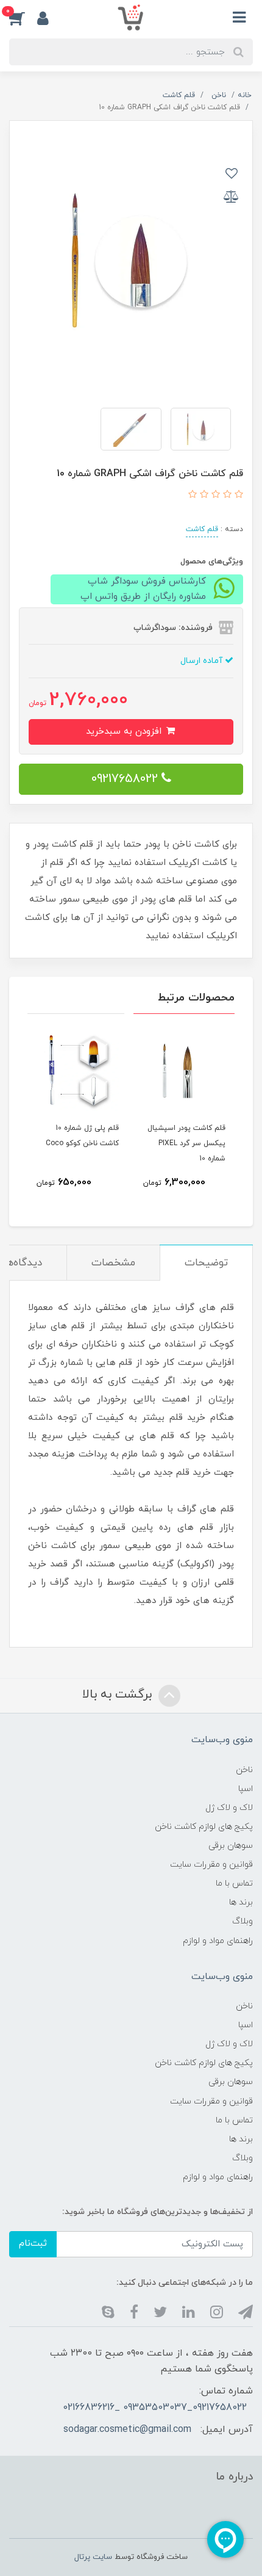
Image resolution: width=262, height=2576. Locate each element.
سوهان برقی (231, 1846)
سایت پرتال (93, 2557)
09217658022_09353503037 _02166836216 (155, 2408)
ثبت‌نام (33, 2244)
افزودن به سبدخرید (125, 732)
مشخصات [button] (113, 1263)
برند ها (241, 1902)
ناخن (244, 1770)
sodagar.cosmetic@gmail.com (127, 2429)
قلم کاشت (202, 529)
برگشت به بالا (119, 1695)
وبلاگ (243, 1921)
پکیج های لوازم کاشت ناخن (204, 1827)
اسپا (246, 1789)
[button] (23, 18)
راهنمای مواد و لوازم (218, 1941)
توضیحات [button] (206, 1263)
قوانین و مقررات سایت (211, 1865)
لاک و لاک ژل (229, 1808)
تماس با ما (234, 1883)
